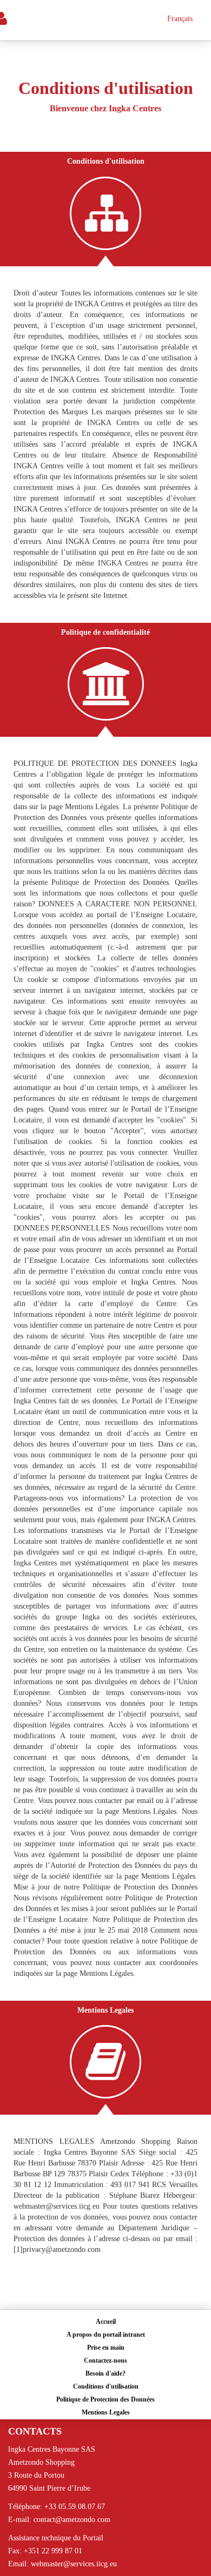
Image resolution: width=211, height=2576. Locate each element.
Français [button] (180, 19)
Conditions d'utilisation (106, 2386)
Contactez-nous (105, 2360)
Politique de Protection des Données (105, 2399)
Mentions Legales (106, 2412)
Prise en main (106, 2348)
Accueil (106, 2322)
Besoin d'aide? (105, 2373)
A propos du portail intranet (106, 2335)
